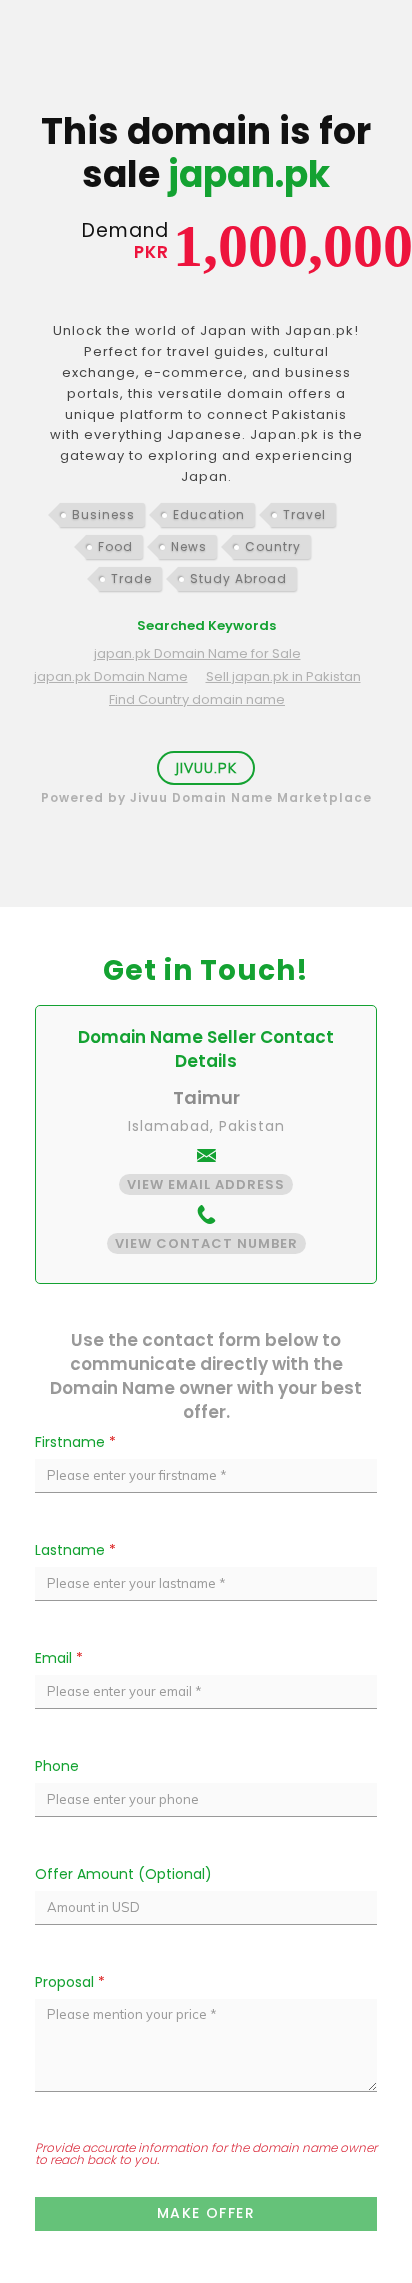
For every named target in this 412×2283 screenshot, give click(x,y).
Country (273, 546)
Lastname (75, 1550)
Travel (304, 514)
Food (115, 546)
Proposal (70, 1982)
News (189, 546)
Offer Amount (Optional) (123, 1874)
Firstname (75, 1442)
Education (209, 514)
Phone (57, 1766)
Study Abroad (238, 578)
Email (59, 1658)
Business (103, 514)
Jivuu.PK (206, 768)
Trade (131, 578)
